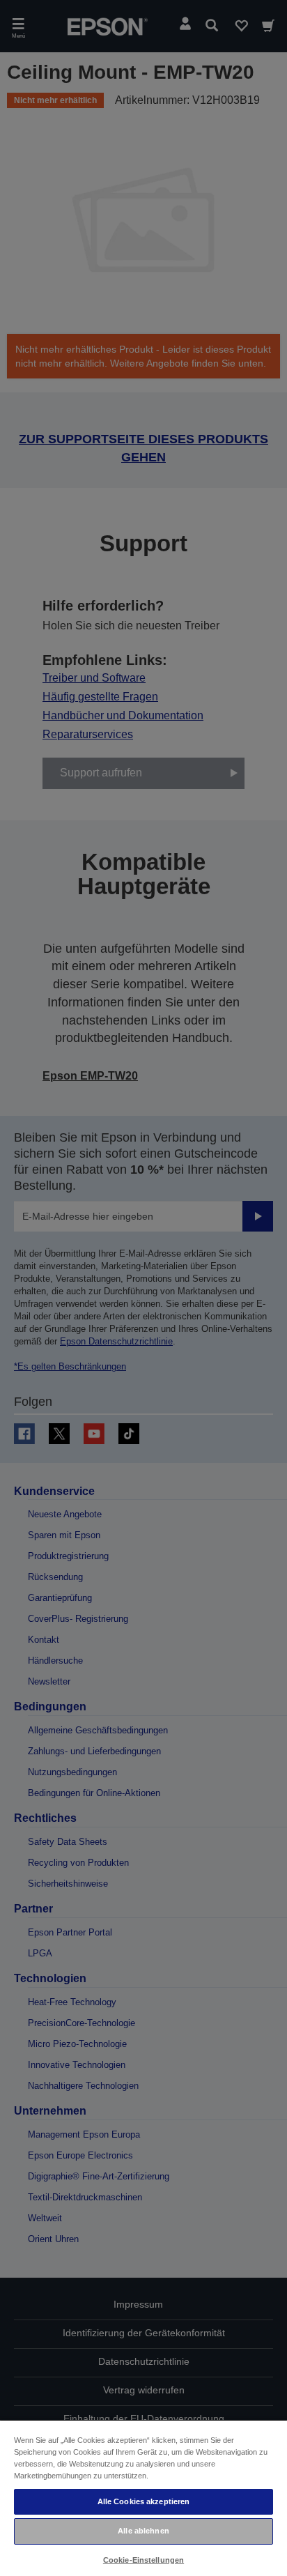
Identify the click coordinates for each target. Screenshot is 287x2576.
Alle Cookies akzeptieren (144, 2501)
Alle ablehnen (143, 2531)
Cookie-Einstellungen (143, 2560)
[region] (143, 2498)
